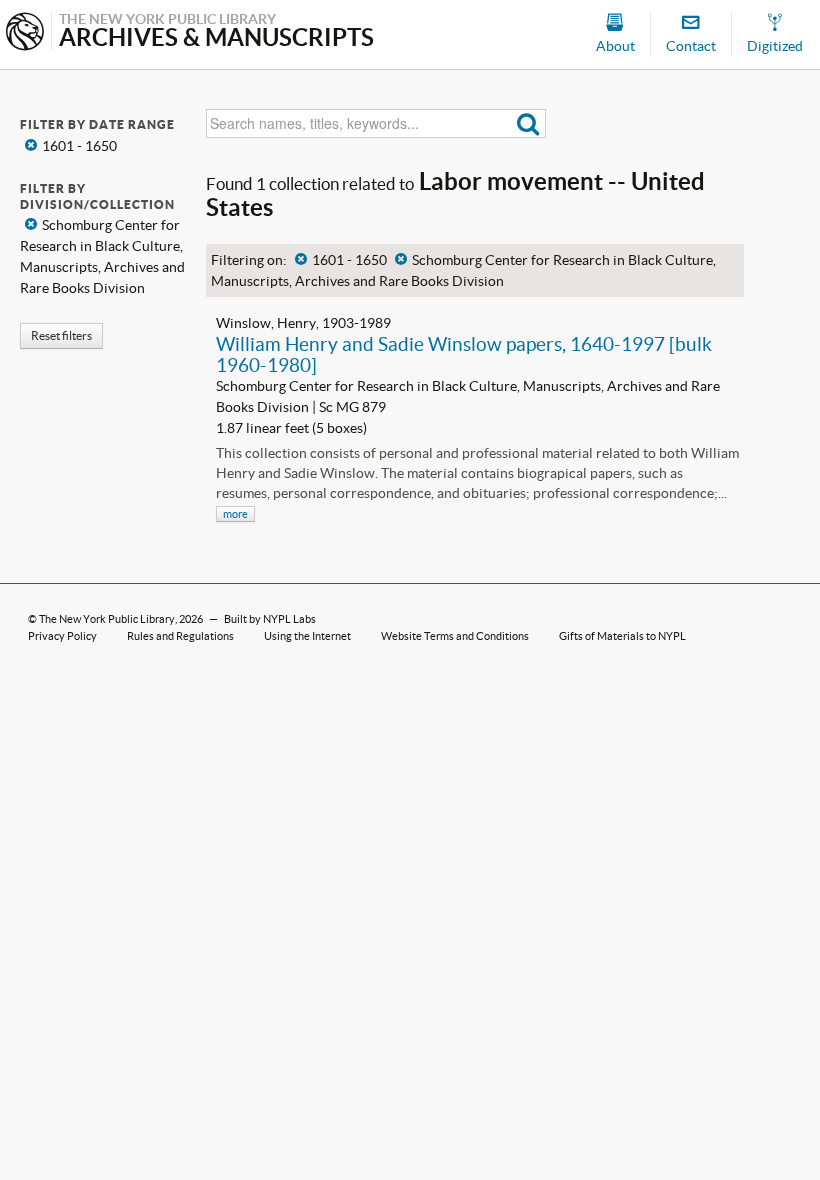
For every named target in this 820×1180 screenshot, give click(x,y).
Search (528, 123)
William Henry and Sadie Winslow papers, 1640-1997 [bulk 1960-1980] (464, 354)
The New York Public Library (107, 619)
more (235, 514)
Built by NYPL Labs (270, 619)
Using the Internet (307, 636)
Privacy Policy (62, 636)
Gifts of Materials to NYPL (622, 636)
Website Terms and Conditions (455, 636)
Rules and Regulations (180, 636)
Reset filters (61, 335)
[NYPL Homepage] (25, 33)
